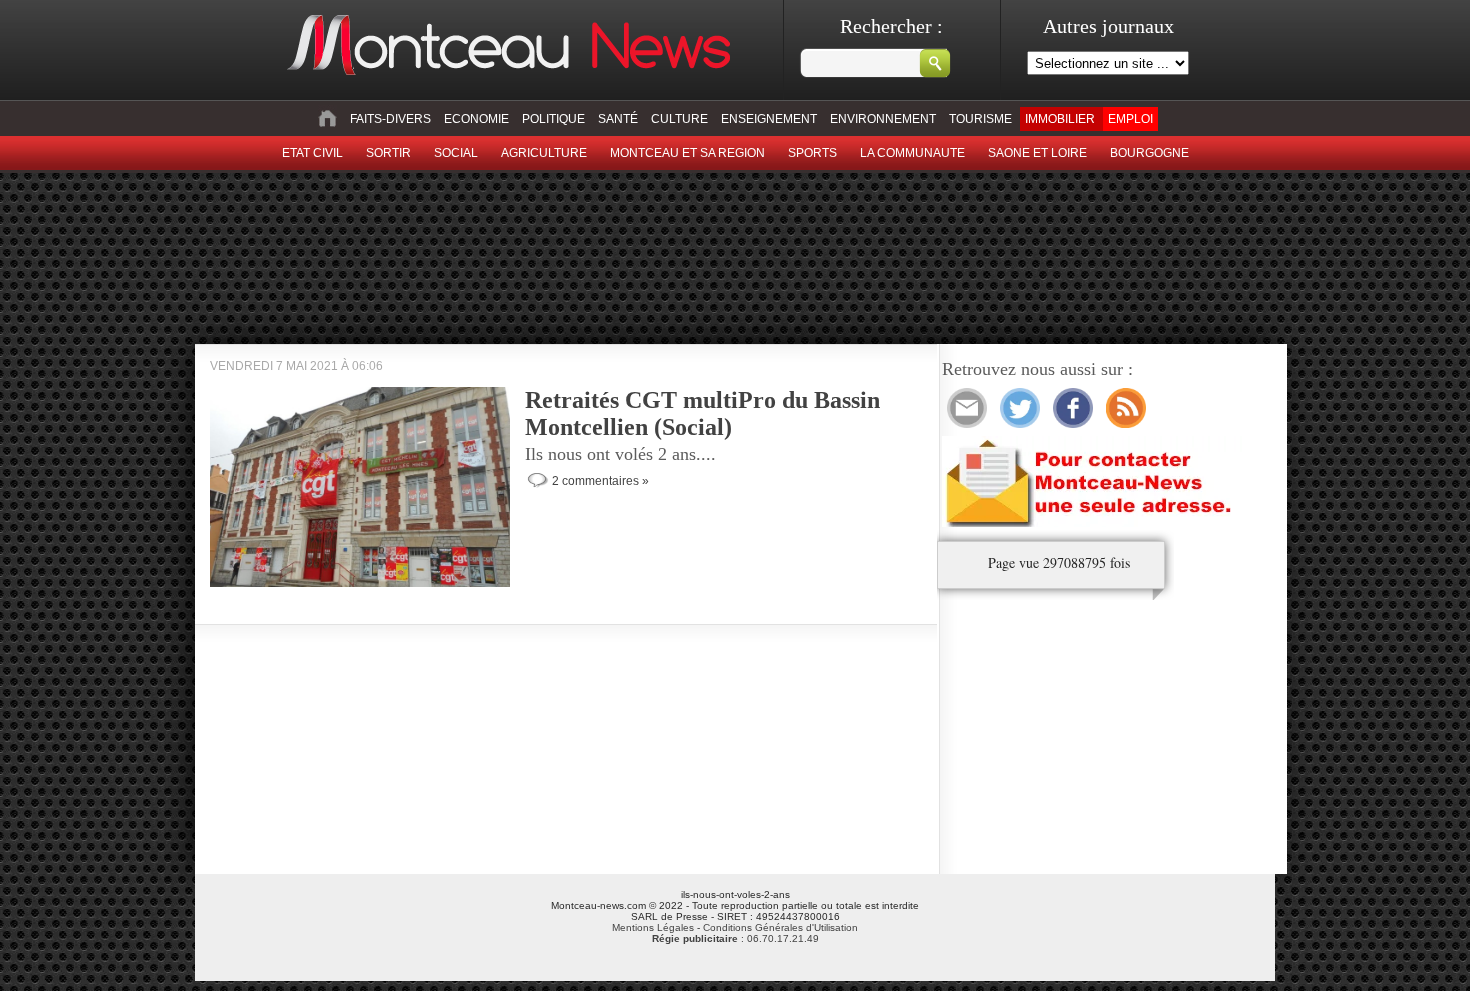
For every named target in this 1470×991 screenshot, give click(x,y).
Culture (679, 119)
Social (456, 153)
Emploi (1130, 119)
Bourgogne (1149, 153)
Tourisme (980, 119)
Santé (618, 119)
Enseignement (769, 119)
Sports (812, 153)
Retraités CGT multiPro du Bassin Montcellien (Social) (702, 413)
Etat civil (312, 153)
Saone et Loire (1037, 153)
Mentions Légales (653, 927)
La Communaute (912, 153)
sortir (388, 153)
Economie (476, 119)
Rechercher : (891, 26)
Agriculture (544, 153)
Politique (553, 119)
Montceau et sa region (687, 153)
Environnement (883, 119)
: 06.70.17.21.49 (735, 938)
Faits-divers (390, 119)
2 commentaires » (600, 481)
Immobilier (1060, 119)
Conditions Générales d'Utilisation (780, 927)
